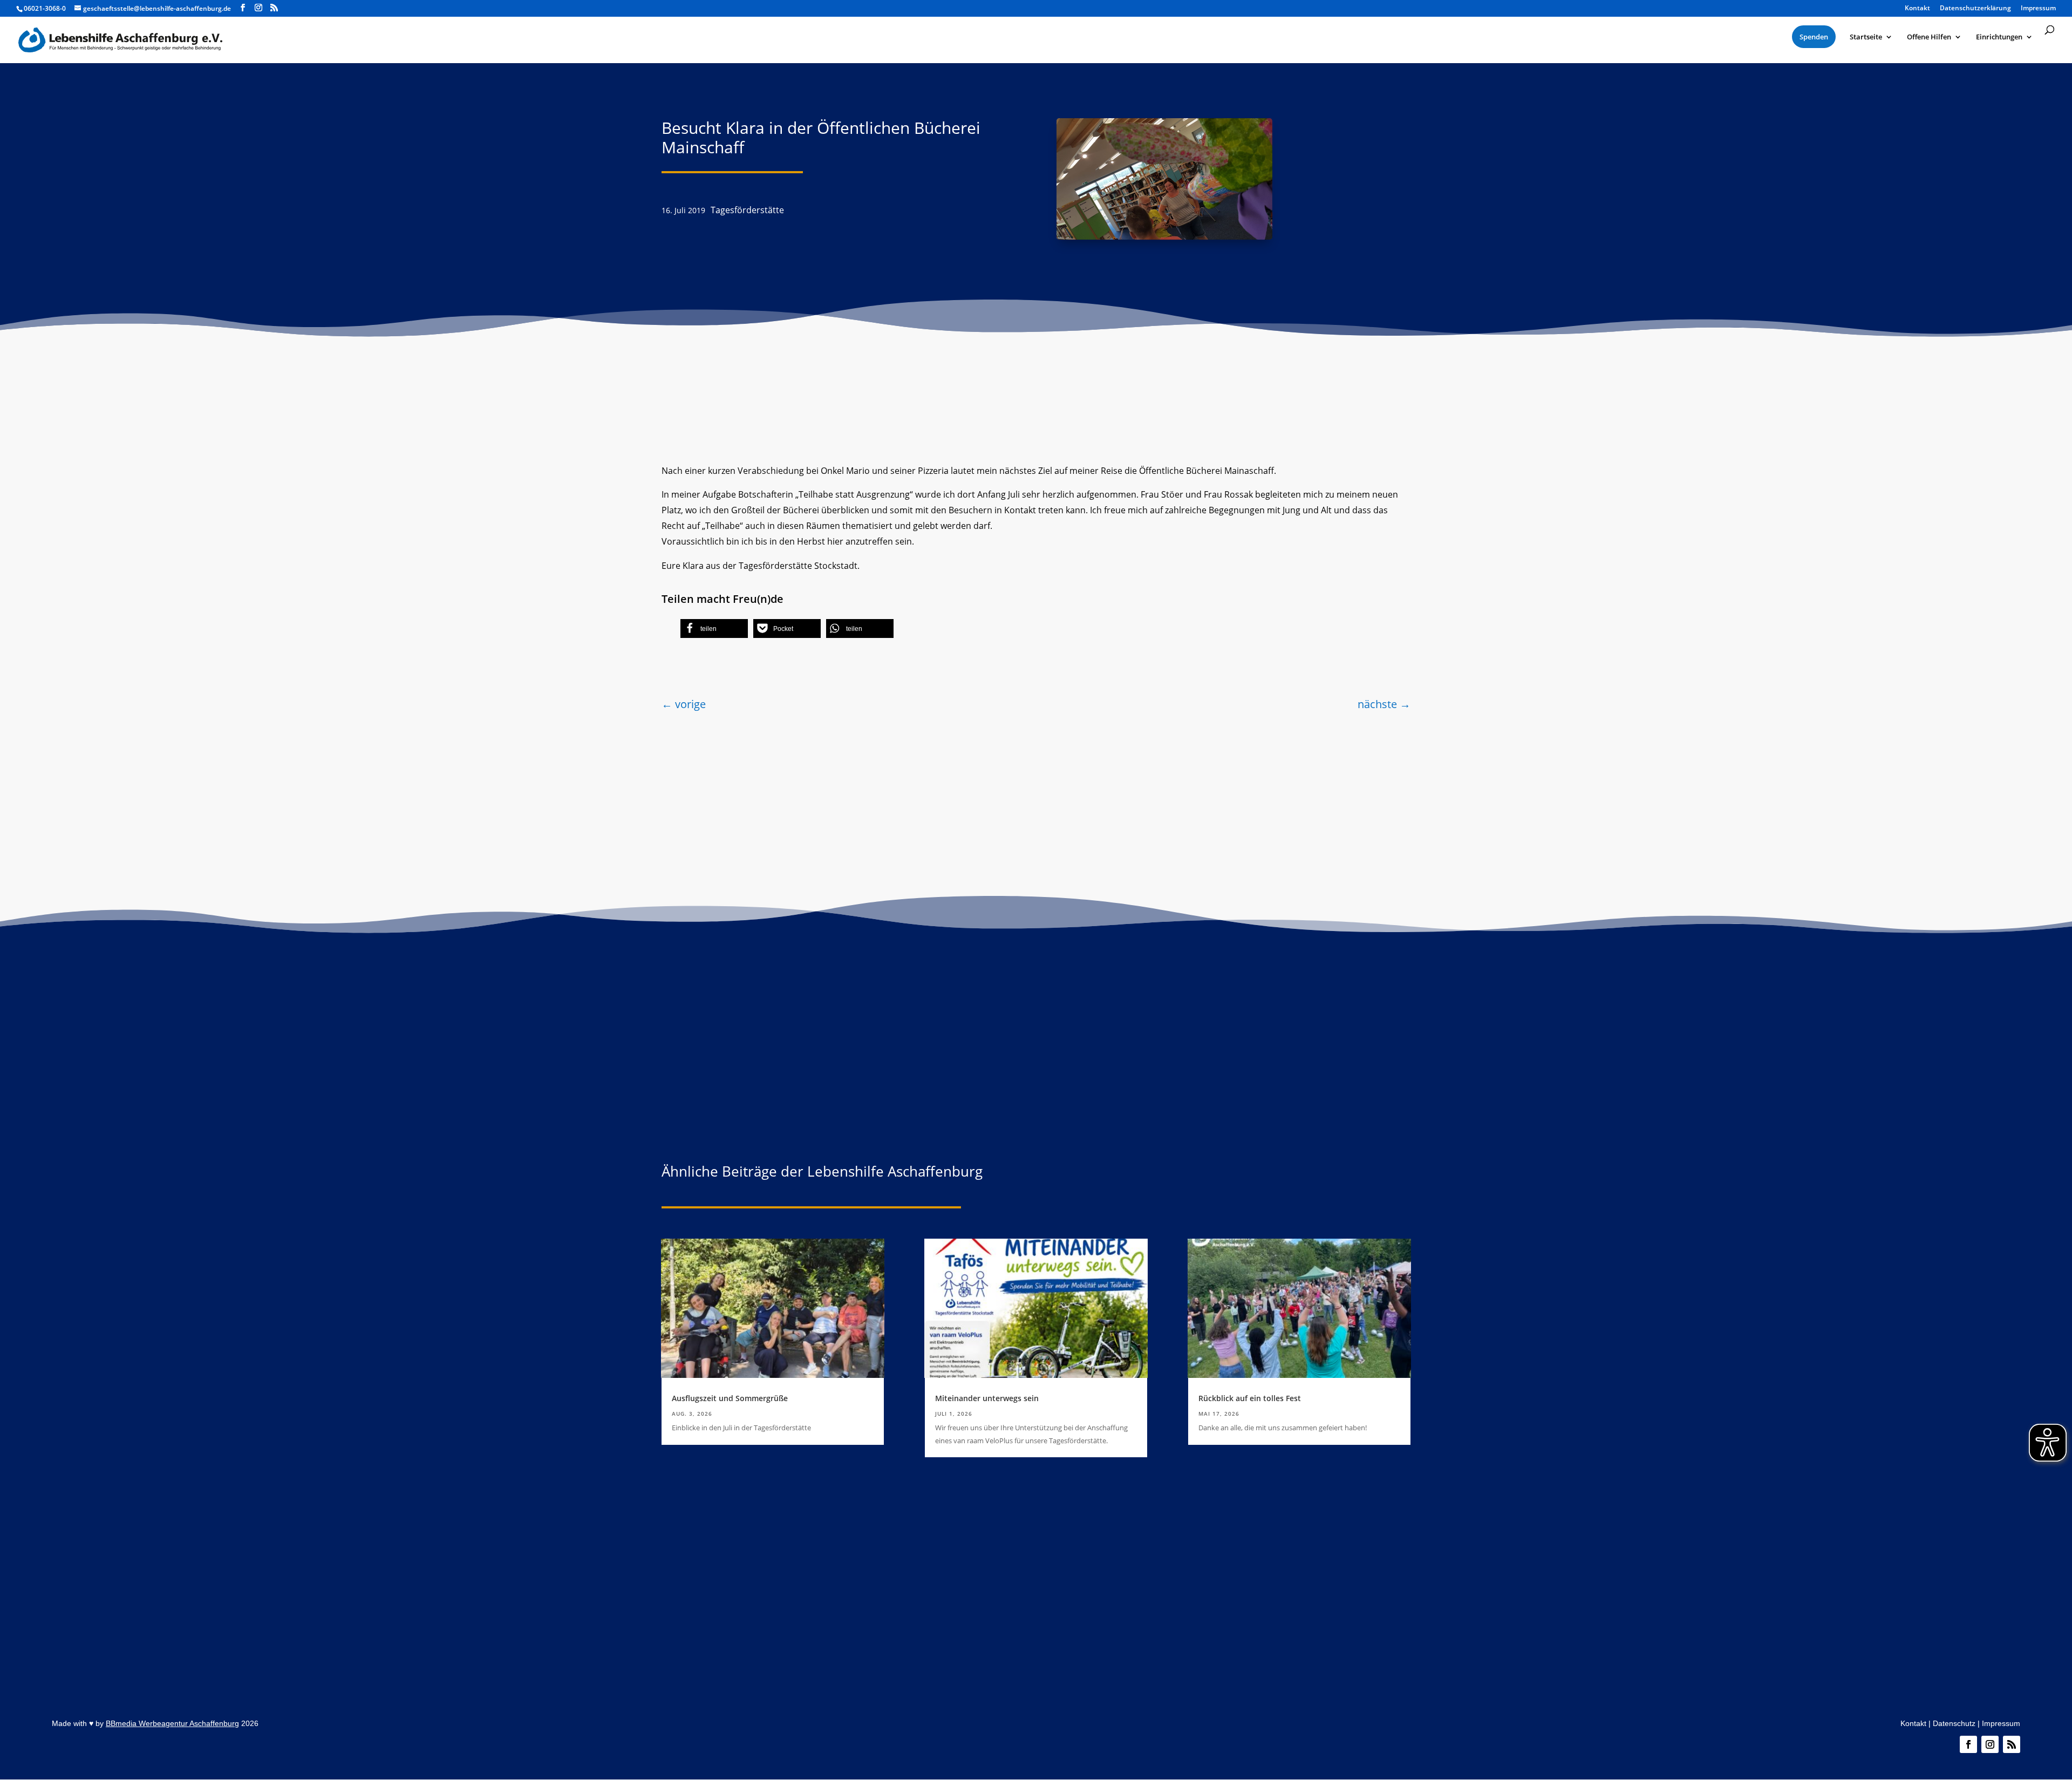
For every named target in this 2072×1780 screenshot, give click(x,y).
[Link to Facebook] (243, 8)
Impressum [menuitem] (2038, 9)
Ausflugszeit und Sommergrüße (730, 1398)
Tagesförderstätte (747, 210)
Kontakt (1913, 1723)
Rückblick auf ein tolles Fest (1250, 1398)
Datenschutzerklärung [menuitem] (1975, 9)
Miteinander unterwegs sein (987, 1398)
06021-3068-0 (45, 8)
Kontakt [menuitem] (1917, 9)
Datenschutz (1954, 1723)
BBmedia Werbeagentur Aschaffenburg (172, 1723)
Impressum (2001, 1723)
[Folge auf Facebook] (1968, 1744)
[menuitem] (1814, 37)
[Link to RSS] (274, 8)
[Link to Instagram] (258, 8)
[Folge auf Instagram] (1990, 1744)
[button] (714, 629)
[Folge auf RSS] (2012, 1744)
